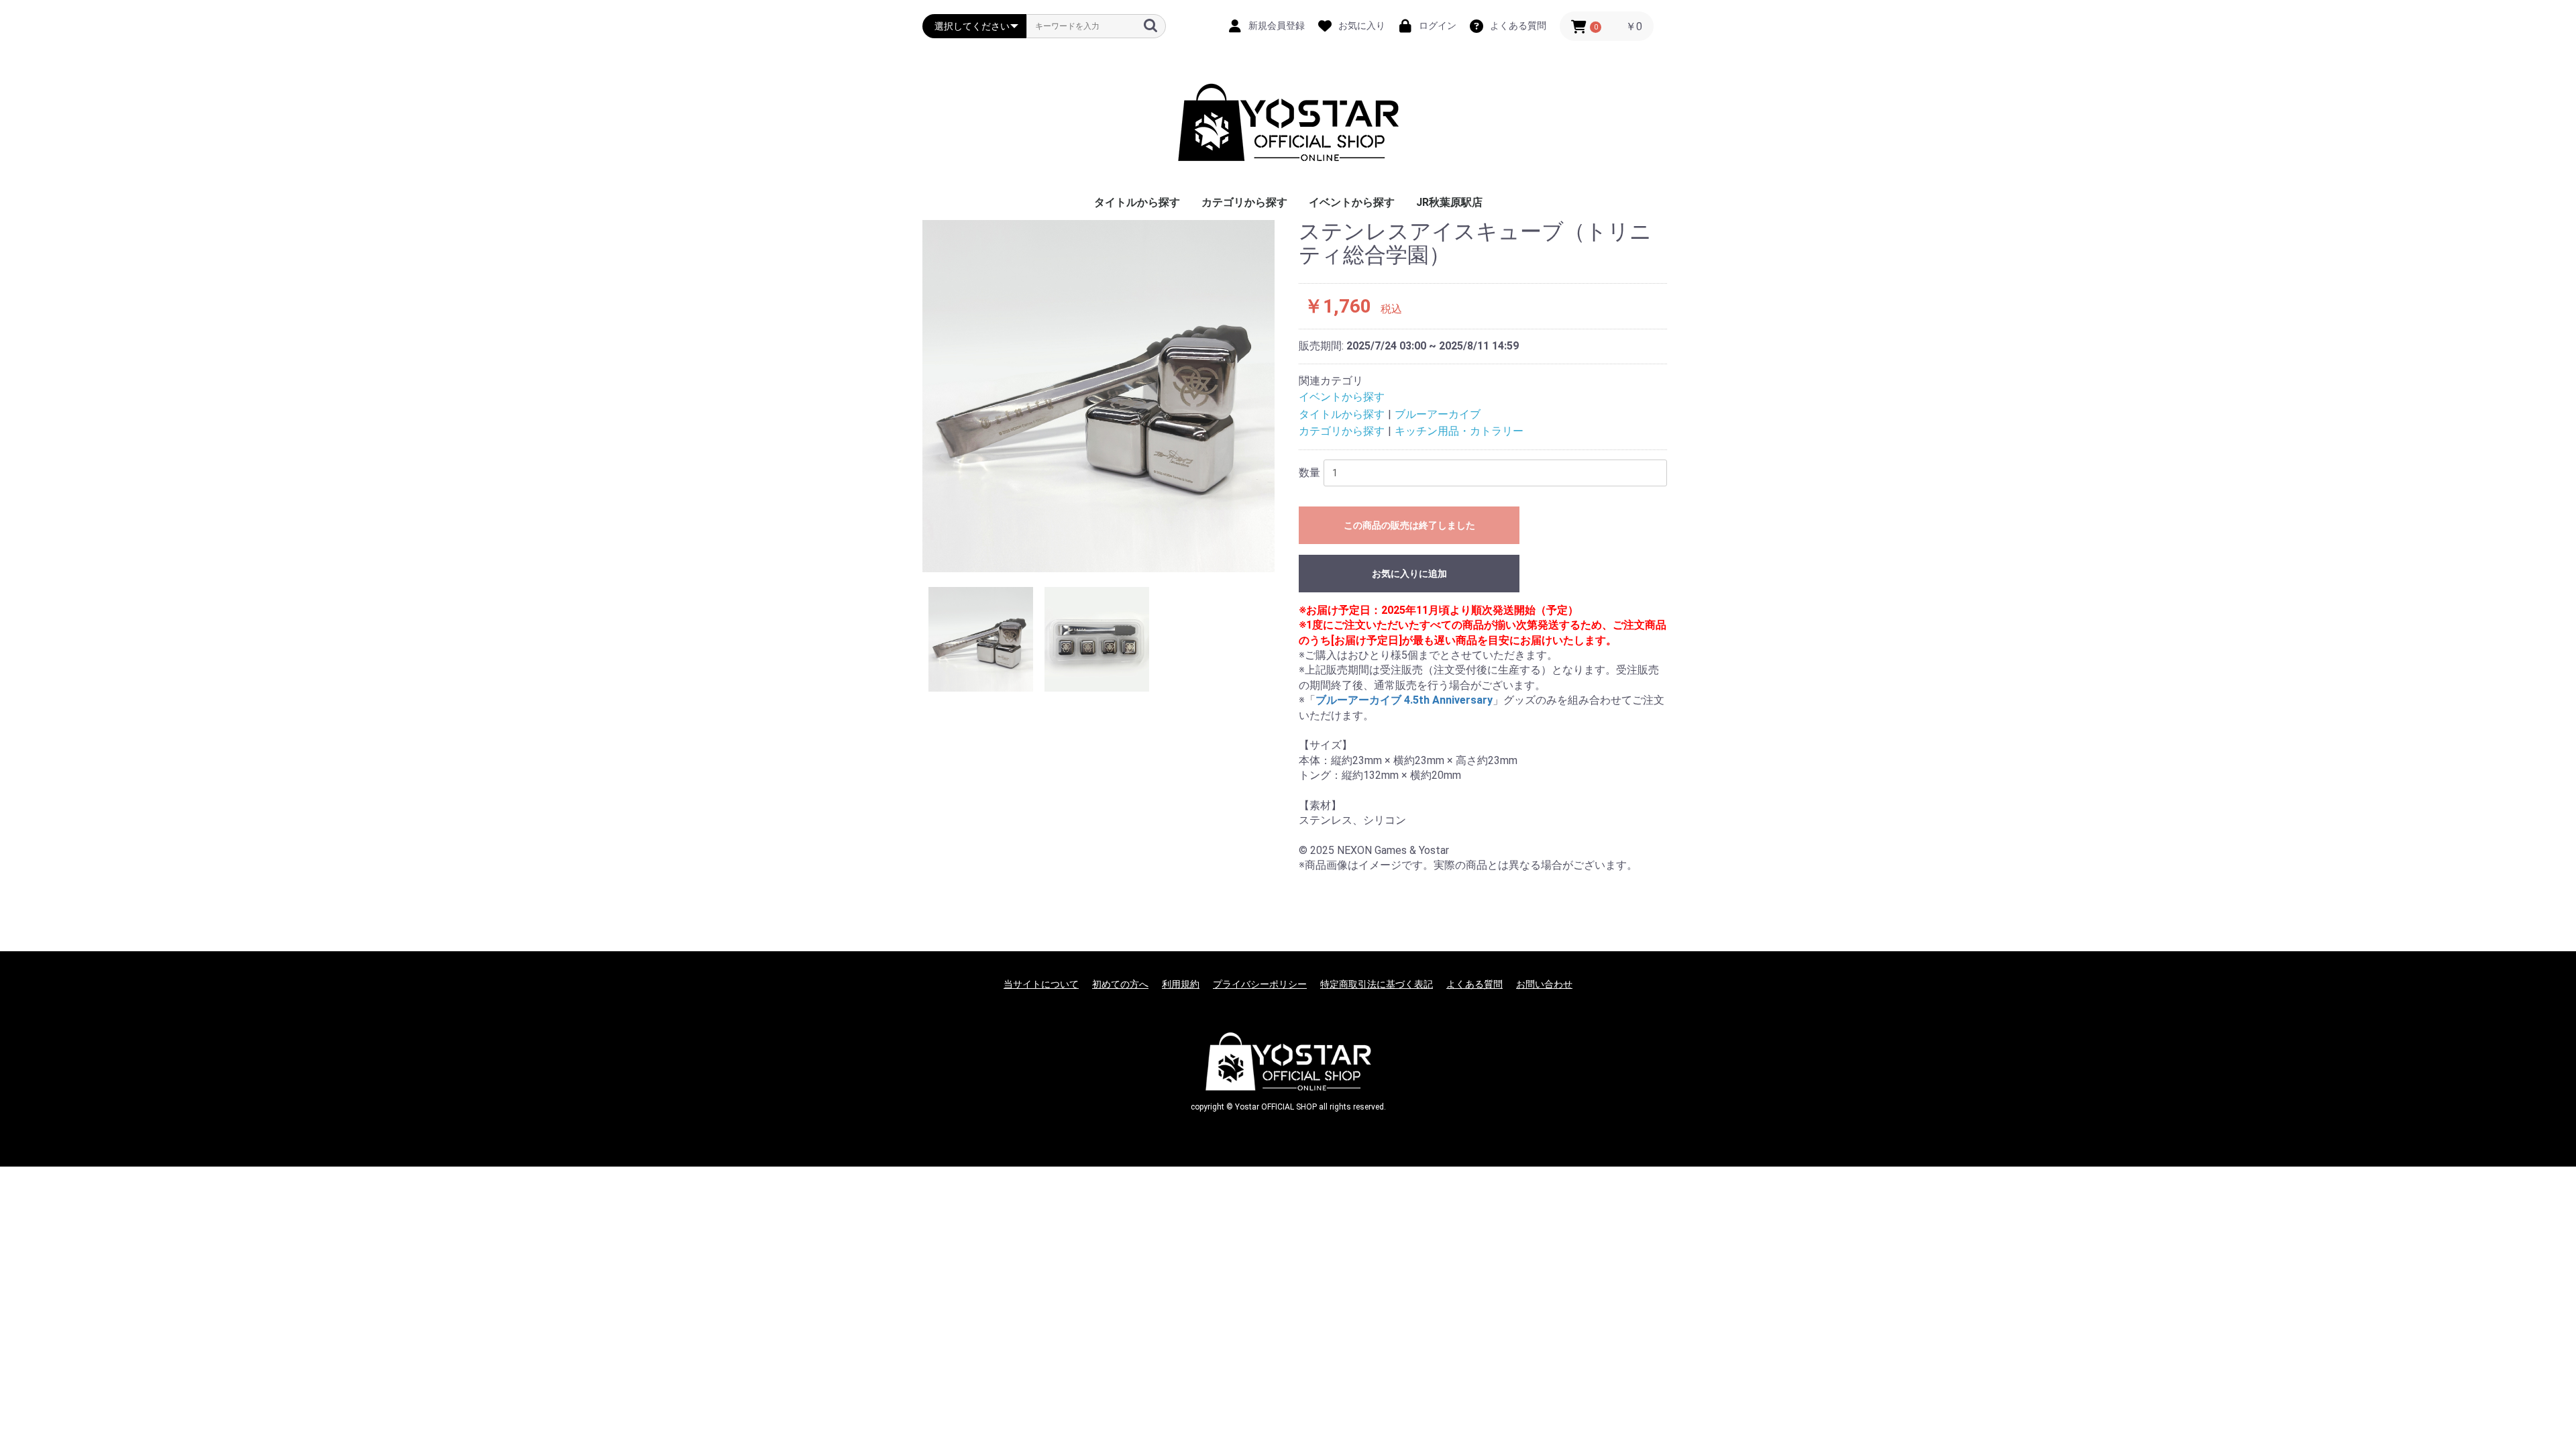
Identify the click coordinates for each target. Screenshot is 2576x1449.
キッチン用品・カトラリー (1459, 431)
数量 (1309, 473)
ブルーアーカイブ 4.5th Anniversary (1404, 700)
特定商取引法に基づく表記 (1377, 984)
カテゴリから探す (1244, 202)
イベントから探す (1352, 202)
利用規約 (1181, 984)
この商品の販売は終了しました (1409, 525)
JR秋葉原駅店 (1449, 202)
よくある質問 (1474, 984)
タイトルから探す (1137, 202)
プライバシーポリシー (1260, 984)
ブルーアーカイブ (1438, 414)
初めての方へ (1120, 984)
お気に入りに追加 (1409, 574)
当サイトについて (1041, 984)
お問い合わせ (1544, 984)
